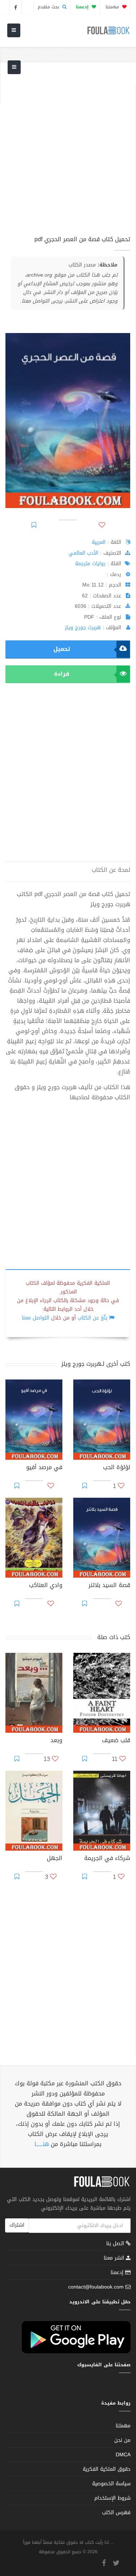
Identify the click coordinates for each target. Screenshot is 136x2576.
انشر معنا (115, 2258)
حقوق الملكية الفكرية (107, 2469)
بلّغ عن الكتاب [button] (92, 1318)
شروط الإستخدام (112, 2498)
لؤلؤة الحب (117, 1468)
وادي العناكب (46, 1586)
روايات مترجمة (90, 564)
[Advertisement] (68, 153)
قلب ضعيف (116, 1741)
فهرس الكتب (116, 2513)
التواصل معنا (36, 1318)
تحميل (62, 649)
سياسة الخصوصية (111, 2484)
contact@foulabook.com (96, 2287)
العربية (99, 542)
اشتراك (17, 2225)
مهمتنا (113, 7)
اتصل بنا (116, 2244)
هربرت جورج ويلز (83, 628)
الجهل (55, 1859)
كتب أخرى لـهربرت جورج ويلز (96, 1364)
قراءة (62, 674)
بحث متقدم (49, 7)
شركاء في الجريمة (107, 1859)
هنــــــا (42, 2144)
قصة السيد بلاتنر (109, 1586)
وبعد (56, 1741)
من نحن (122, 2440)
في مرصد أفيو (44, 1468)
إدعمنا (118, 2272)
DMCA (123, 2455)
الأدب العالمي (83, 553)
